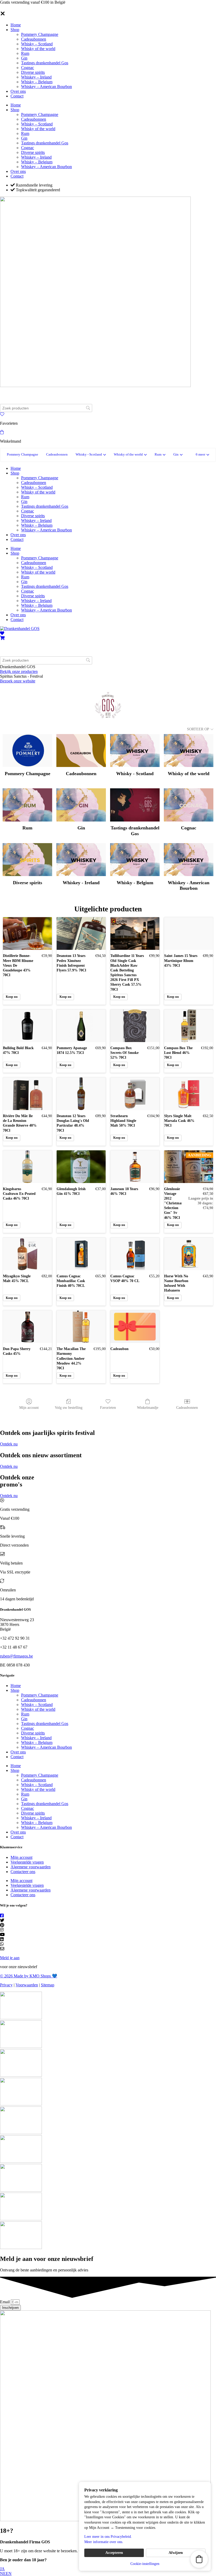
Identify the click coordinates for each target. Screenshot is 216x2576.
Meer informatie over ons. (104, 2542)
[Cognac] (189, 805)
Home (16, 25)
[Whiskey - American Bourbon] (189, 860)
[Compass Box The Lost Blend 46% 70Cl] (189, 1026)
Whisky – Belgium (37, 82)
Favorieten (108, 1408)
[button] (202, 455)
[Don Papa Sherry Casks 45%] (27, 1327)
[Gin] (81, 805)
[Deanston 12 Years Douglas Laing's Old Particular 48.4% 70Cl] (81, 1094)
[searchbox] (46, 408)
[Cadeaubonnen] (81, 751)
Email (5, 2302)
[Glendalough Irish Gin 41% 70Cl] (81, 1167)
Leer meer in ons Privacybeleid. (108, 2537)
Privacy (6, 1985)
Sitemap (48, 1985)
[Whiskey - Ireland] (81, 860)
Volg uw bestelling (69, 1408)
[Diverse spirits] (27, 860)
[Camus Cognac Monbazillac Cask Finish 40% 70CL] (81, 1254)
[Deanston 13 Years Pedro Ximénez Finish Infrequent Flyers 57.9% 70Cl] (81, 933)
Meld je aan (10, 1958)
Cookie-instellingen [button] (145, 2564)
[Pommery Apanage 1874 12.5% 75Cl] (81, 1026)
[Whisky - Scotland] (135, 751)
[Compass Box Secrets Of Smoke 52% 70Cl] (135, 1026)
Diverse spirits (33, 72)
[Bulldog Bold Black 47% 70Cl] (27, 1026)
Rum (25, 53)
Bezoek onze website (18, 681)
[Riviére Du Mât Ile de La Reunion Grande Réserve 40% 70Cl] (27, 1094)
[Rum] (27, 805)
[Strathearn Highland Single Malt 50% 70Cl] (135, 1094)
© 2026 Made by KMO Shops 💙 (29, 1976)
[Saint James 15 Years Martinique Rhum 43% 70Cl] (189, 933)
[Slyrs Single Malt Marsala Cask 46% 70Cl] (189, 1094)
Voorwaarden (27, 1985)
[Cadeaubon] (135, 1327)
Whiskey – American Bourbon (46, 87)
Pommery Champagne (40, 34)
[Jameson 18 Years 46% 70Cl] (135, 1167)
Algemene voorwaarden (31, 1867)
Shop (15, 30)
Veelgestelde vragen (27, 1862)
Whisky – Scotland (37, 44)
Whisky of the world (38, 49)
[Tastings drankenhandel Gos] (135, 805)
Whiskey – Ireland (36, 77)
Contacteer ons (23, 1872)
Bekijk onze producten (19, 671)
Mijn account (29, 1408)
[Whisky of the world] (189, 751)
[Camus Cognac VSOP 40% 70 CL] (135, 1254)
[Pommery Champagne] (27, 751)
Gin (24, 58)
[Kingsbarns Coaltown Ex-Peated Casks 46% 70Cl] (27, 1167)
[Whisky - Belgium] (135, 860)
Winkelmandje (148, 1408)
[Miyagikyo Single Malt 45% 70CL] (27, 1254)
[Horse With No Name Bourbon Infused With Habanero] (189, 1254)
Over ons (18, 91)
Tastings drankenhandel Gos (45, 63)
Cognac (28, 68)
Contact (17, 96)
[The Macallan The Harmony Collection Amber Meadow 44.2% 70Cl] (81, 1327)
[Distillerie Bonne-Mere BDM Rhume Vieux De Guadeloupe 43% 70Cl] (27, 933)
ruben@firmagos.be (16, 1656)
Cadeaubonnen (34, 39)
